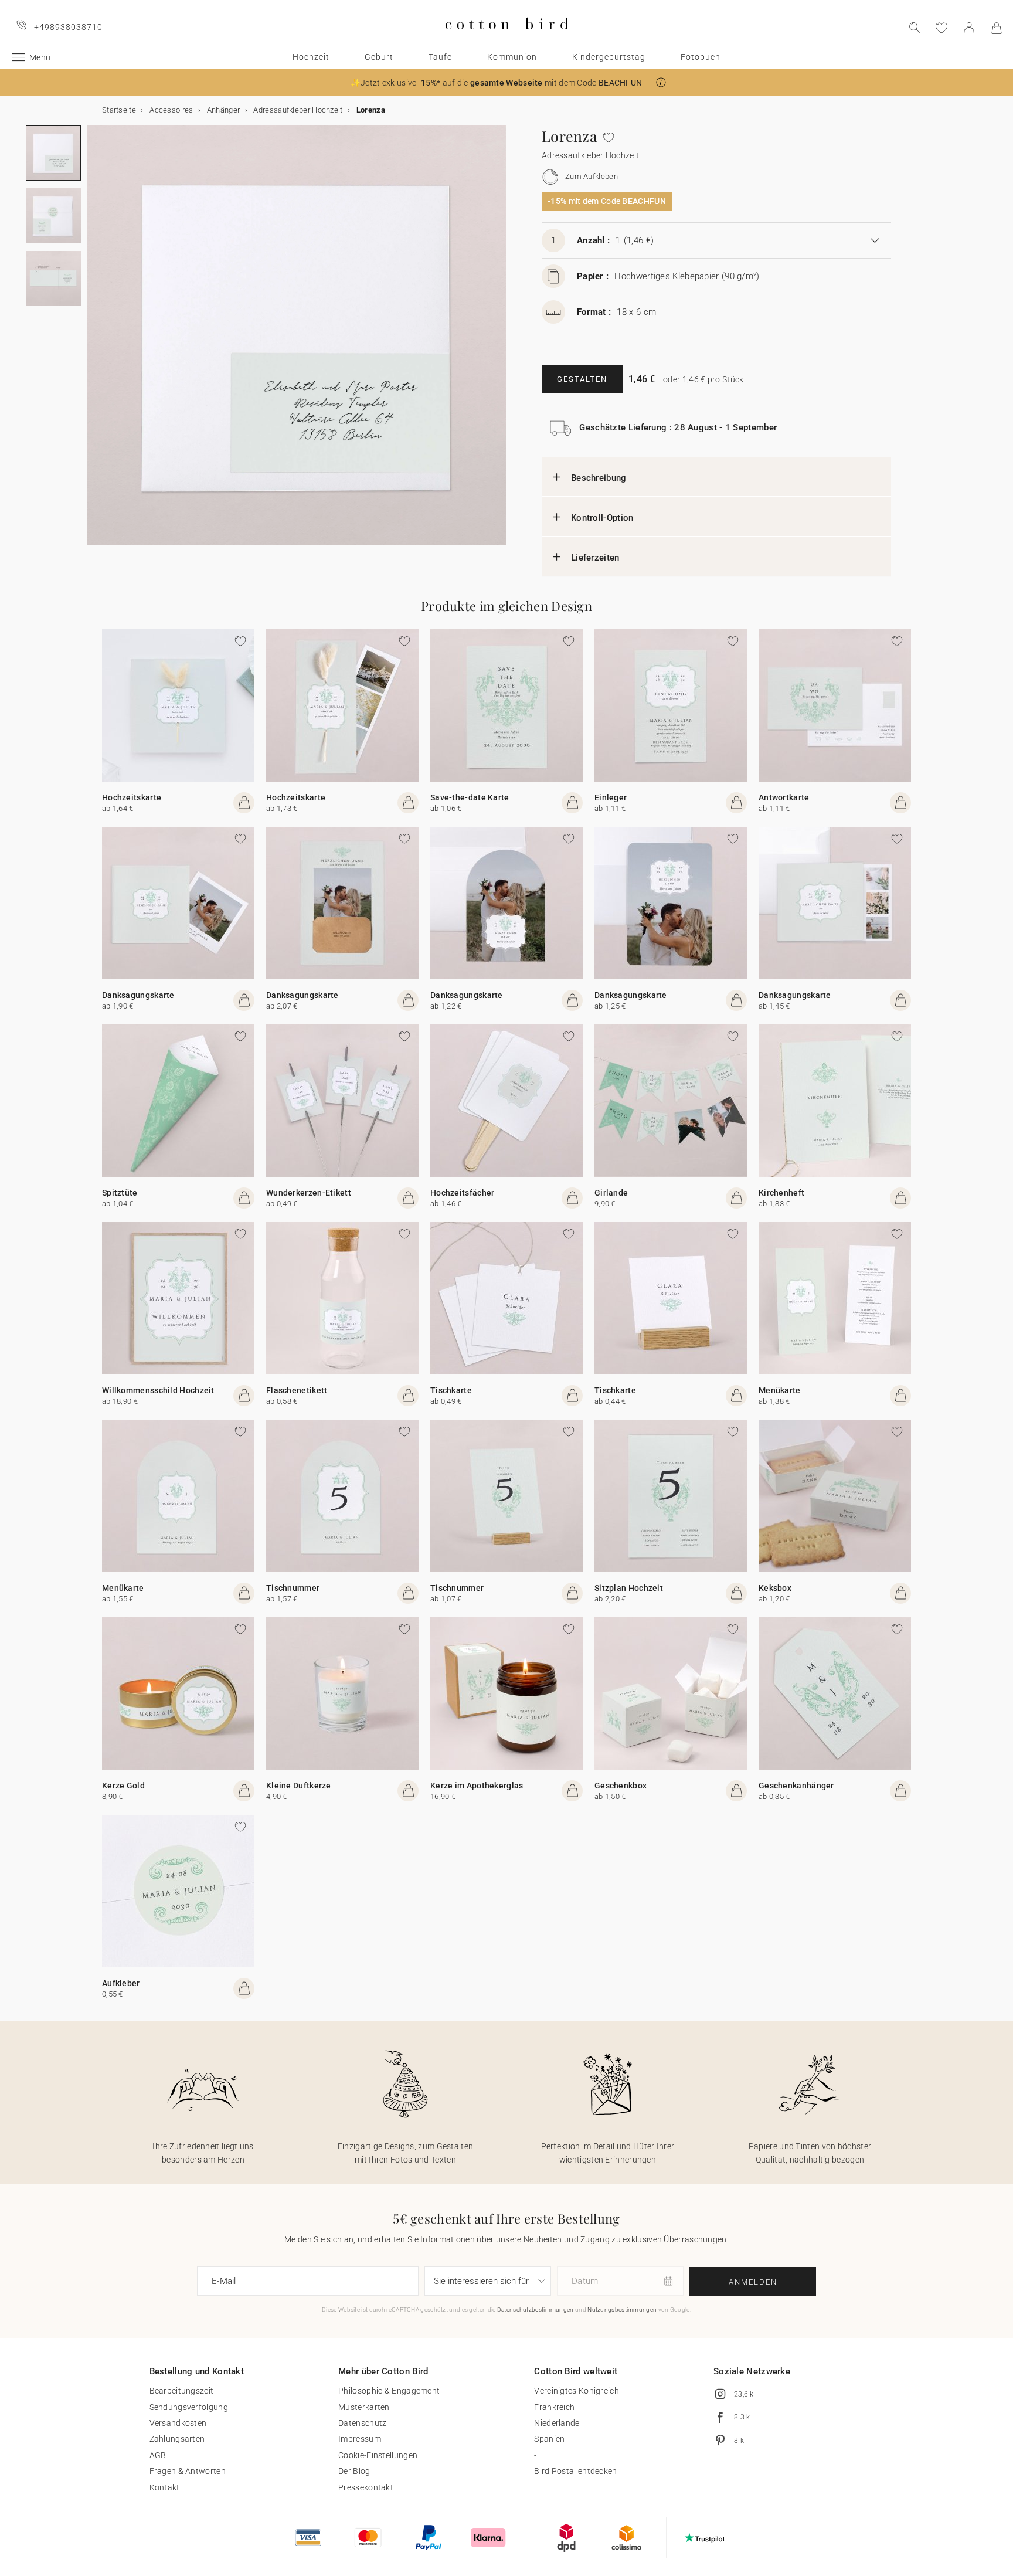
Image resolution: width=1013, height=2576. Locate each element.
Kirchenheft (781, 1193)
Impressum (360, 2439)
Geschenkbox (621, 1786)
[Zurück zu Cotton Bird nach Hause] (507, 39)
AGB (158, 2455)
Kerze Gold (123, 1786)
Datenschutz (362, 2423)
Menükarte (780, 1390)
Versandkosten (178, 2423)
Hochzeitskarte (132, 797)
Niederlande (557, 2423)
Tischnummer (293, 1588)
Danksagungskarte (138, 995)
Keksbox (775, 1588)
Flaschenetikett (297, 1390)
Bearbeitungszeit (182, 2391)
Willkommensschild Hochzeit (158, 1390)
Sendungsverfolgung (189, 2407)
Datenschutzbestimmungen (536, 2309)
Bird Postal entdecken (575, 2471)
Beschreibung (599, 478)
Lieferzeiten (595, 558)
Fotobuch (701, 57)
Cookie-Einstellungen (378, 2455)
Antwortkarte (784, 797)
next (94, 342)
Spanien (549, 2439)
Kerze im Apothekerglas (477, 1786)
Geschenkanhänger (796, 1786)
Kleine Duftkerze (299, 1786)
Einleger (611, 797)
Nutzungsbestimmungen (622, 2309)
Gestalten (582, 379)
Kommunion (512, 57)
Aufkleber (121, 1983)
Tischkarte (451, 1390)
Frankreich (554, 2407)
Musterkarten (364, 2407)
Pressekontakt (366, 2487)
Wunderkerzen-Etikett (309, 1193)
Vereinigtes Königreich (577, 2391)
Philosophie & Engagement (389, 2391)
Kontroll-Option (602, 518)
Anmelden (753, 2282)
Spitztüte (120, 1193)
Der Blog (354, 2471)
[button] (661, 82)
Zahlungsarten (177, 2439)
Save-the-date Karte (470, 797)
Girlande (611, 1193)
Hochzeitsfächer (463, 1193)
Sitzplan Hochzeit (629, 1588)
